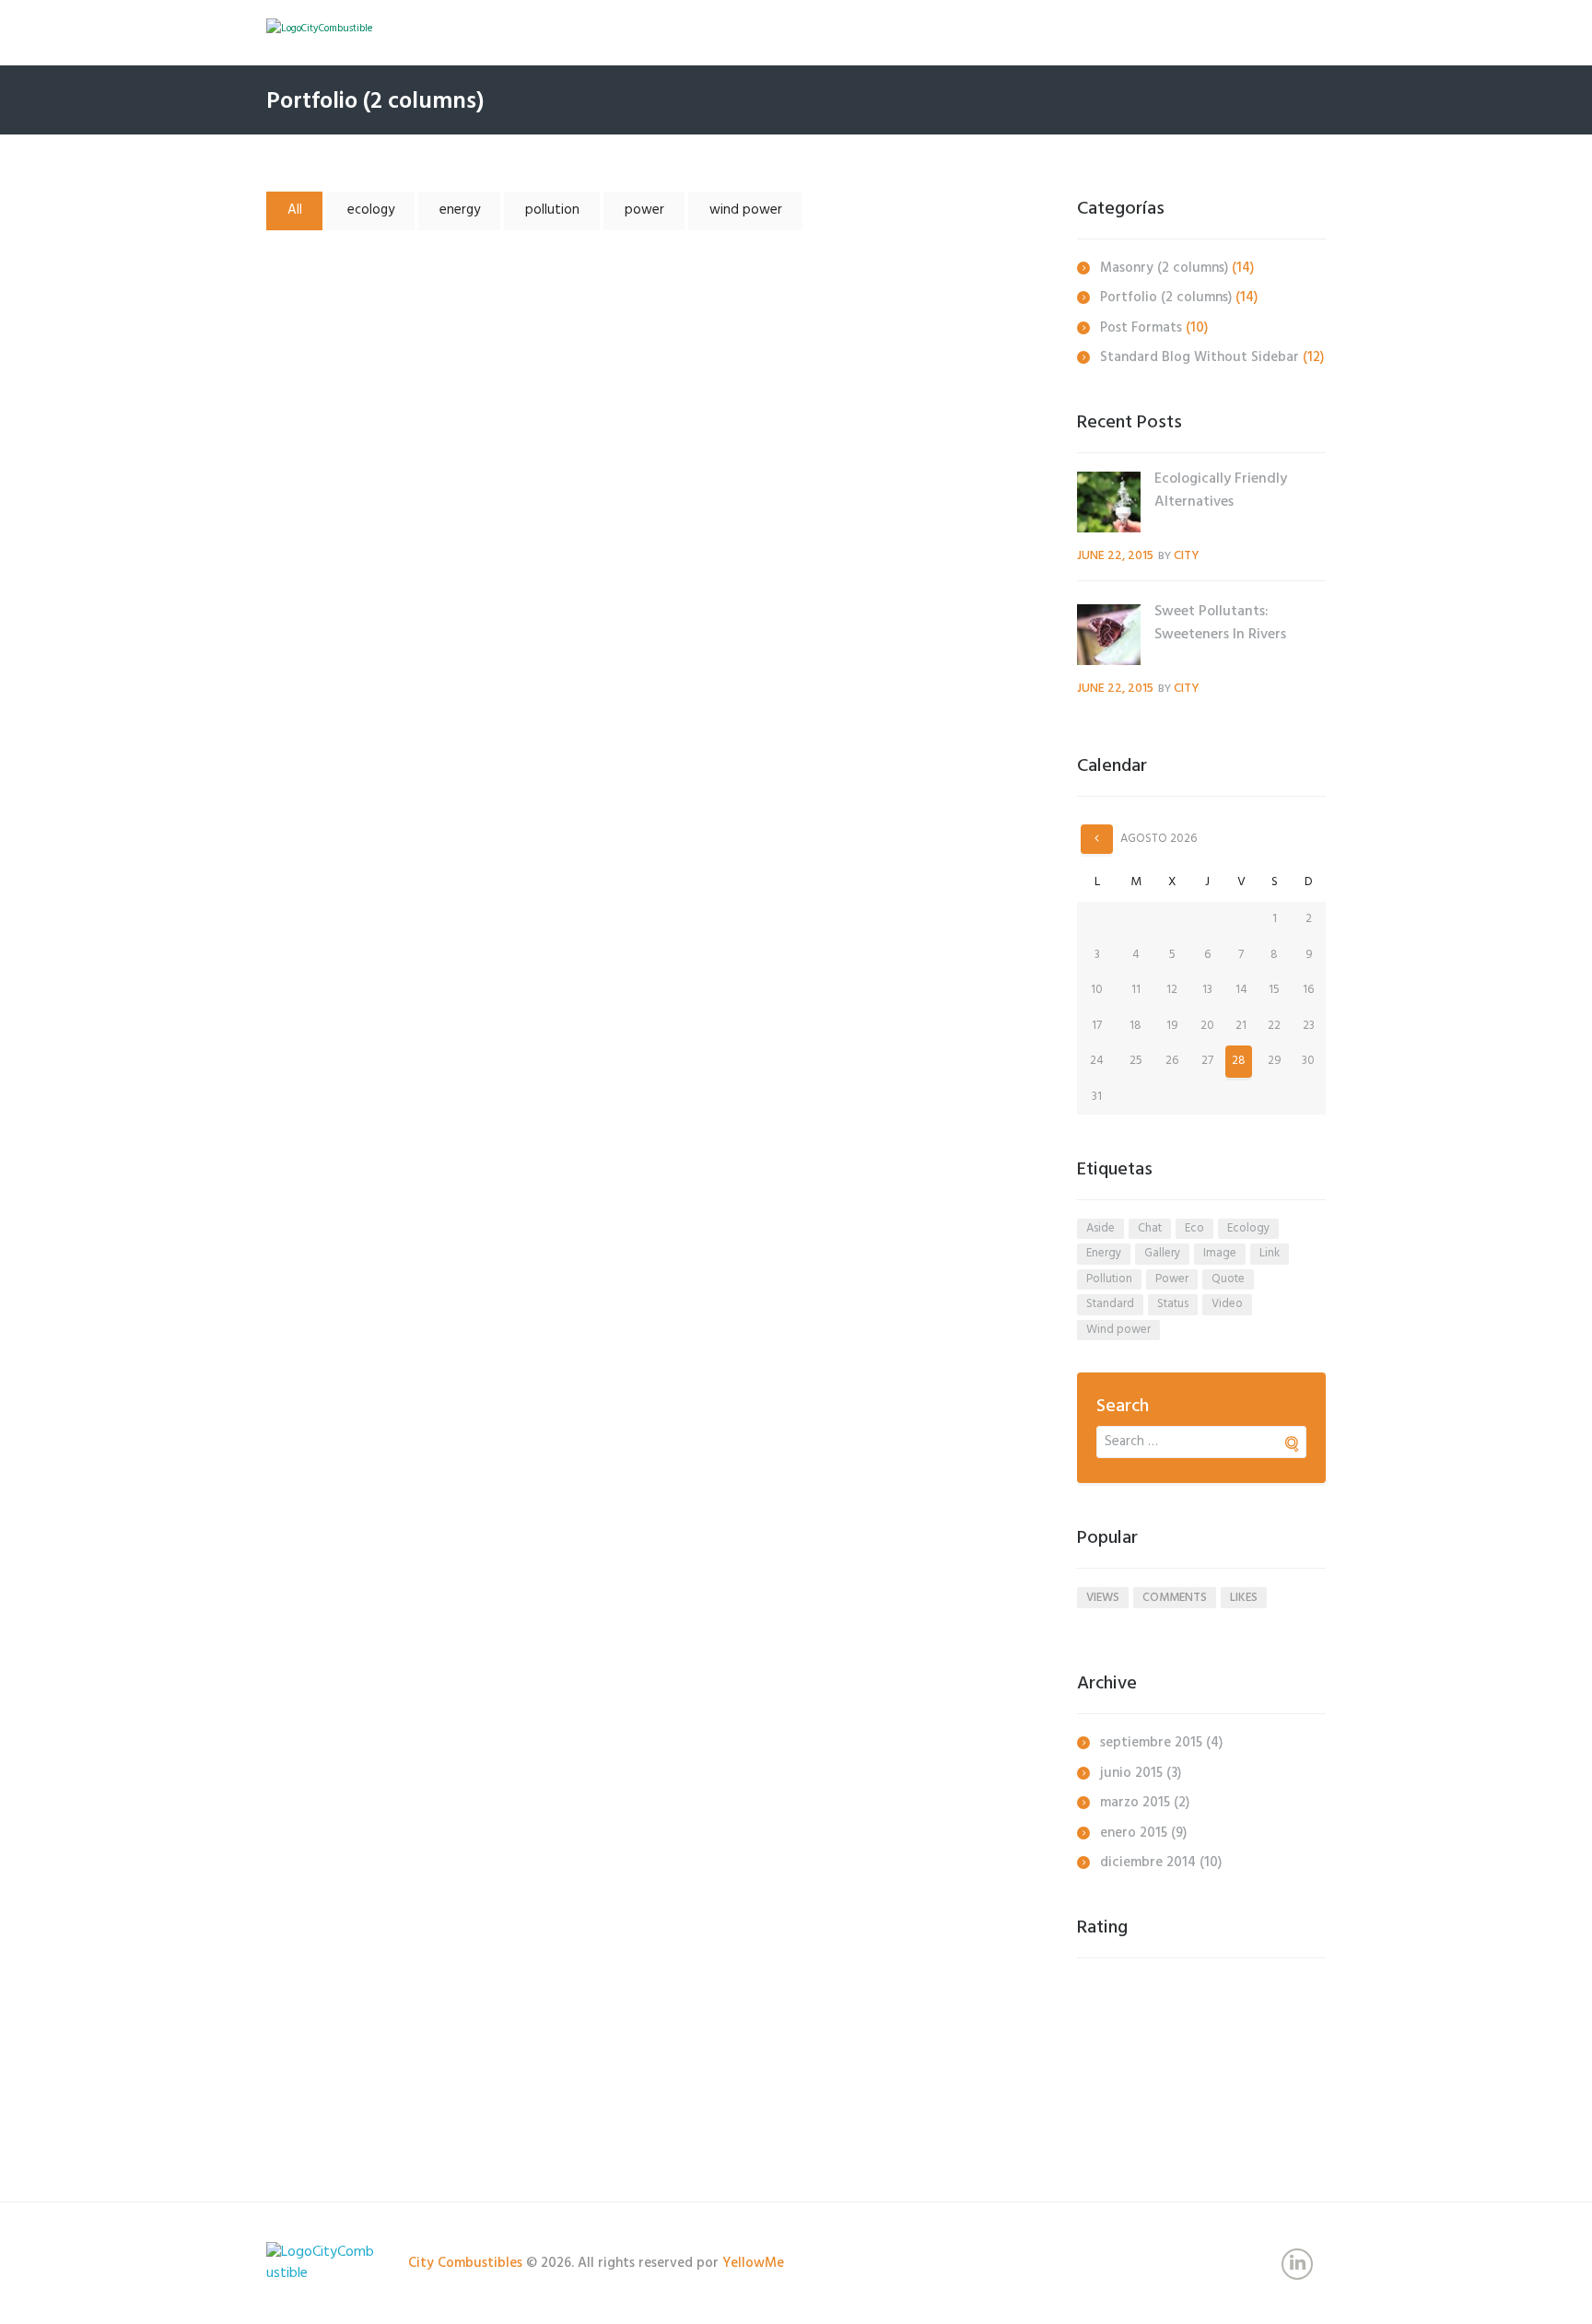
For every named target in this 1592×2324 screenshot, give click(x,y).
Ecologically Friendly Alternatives (434, 331)
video (1227, 1304)
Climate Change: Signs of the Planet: (434, 1031)
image (1220, 1253)
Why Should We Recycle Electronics (434, 1633)
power (644, 210)
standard (1110, 1304)
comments (1175, 1598)
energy (460, 210)
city (1187, 556)
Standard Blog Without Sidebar (1200, 357)
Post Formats (1141, 328)
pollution (552, 210)
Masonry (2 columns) (1164, 268)
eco (1194, 1228)
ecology (371, 210)
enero (1134, 1833)
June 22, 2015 (1115, 556)
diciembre (1148, 1863)
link (1270, 1253)
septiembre (1151, 1743)
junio (1131, 1773)
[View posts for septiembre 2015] (1097, 839)
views (1103, 1598)
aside (1100, 1228)
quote (1228, 1279)
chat (1150, 1228)
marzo (1135, 1803)
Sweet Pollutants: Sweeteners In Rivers (434, 601)
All (295, 210)
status (1173, 1304)
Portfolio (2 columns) (1166, 298)
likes (1244, 1598)
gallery (1162, 1253)
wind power (746, 210)
